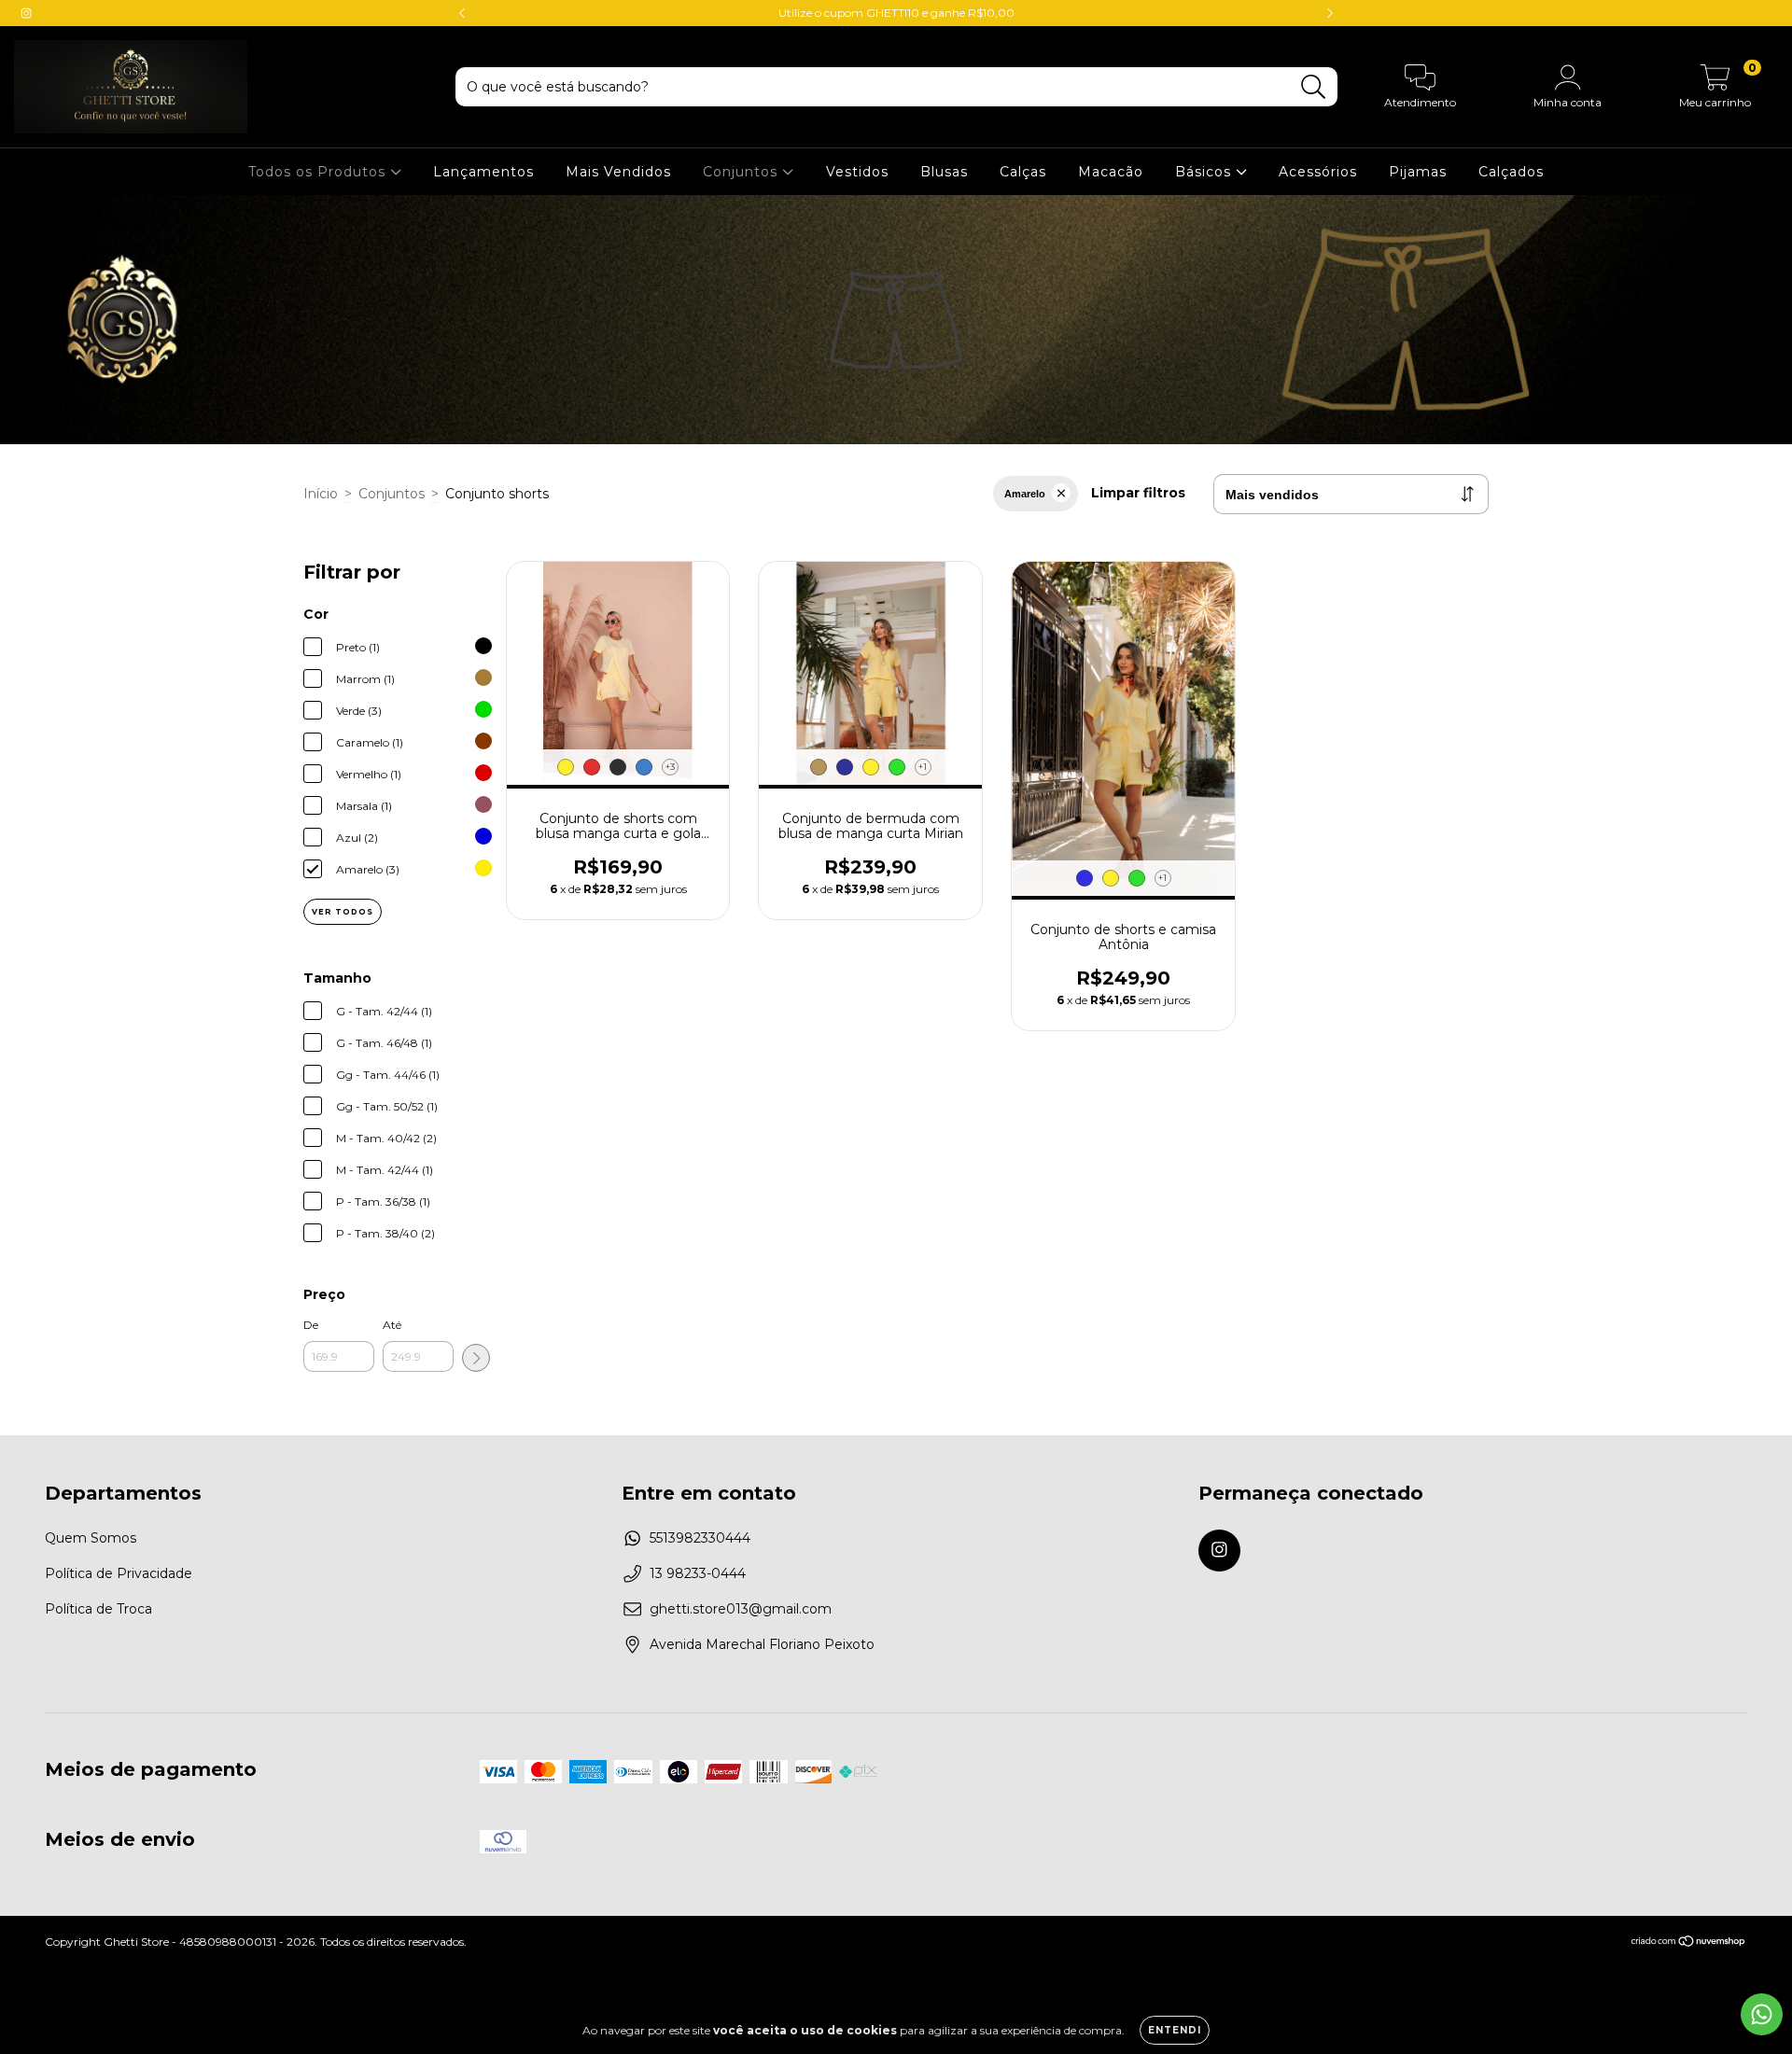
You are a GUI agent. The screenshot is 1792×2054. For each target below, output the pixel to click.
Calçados (1511, 172)
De (311, 1325)
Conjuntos (742, 172)
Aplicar (476, 1358)
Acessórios (1318, 172)
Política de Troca (98, 1609)
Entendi (1175, 2030)
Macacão (1111, 172)
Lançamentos (483, 172)
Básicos (1205, 172)
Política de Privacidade (119, 1573)
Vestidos (857, 172)
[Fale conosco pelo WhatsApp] (1762, 2014)
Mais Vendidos (618, 172)
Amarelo (1025, 494)
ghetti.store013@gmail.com (741, 1609)
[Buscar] (1314, 87)
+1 (923, 767)
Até (392, 1325)
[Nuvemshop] (1689, 1943)
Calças (1023, 172)
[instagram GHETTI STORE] (26, 13)
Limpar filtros (1138, 493)
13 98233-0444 (698, 1573)
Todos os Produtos (319, 172)
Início (321, 494)
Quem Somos (91, 1538)
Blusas (944, 172)
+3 (670, 767)
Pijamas (1418, 172)
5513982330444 (700, 1538)
